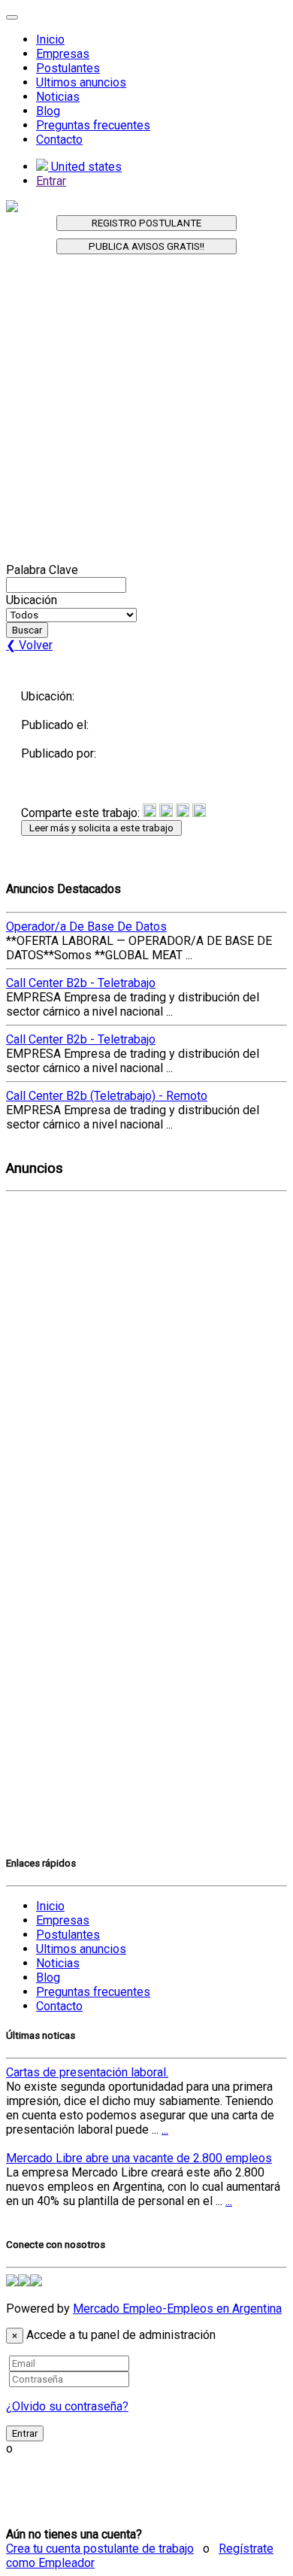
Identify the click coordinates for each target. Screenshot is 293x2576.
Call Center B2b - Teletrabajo (81, 983)
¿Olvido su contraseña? (67, 2406)
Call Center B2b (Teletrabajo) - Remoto (107, 1096)
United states (85, 167)
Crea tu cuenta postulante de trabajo (100, 2549)
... (165, 2129)
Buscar (27, 630)
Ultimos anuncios (81, 82)
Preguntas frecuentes (93, 125)
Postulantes (68, 68)
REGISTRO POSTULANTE (146, 223)
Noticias (58, 97)
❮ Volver (29, 645)
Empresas (63, 54)
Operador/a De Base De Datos (86, 927)
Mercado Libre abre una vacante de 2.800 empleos (139, 2158)
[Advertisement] (146, 416)
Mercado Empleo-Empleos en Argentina (177, 2309)
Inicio (50, 39)
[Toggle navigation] (12, 17)
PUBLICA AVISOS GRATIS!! (146, 246)
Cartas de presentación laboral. (87, 2072)
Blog (48, 111)
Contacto (59, 140)
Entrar (51, 181)
